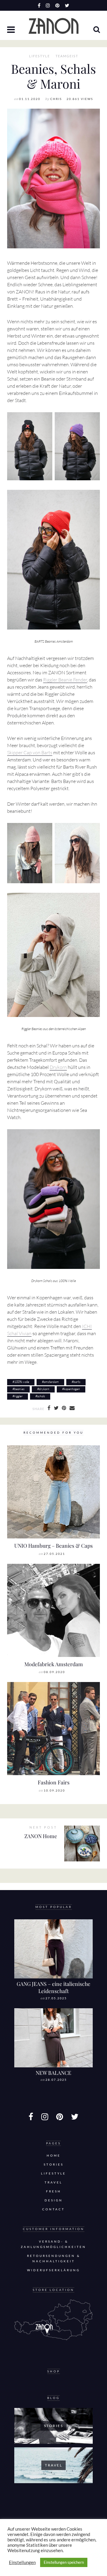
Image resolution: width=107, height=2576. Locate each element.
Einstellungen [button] (22, 2562)
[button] (12, 30)
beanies (19, 1389)
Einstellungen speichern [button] (64, 2562)
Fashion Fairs (54, 1782)
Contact (53, 2209)
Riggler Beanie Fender (65, 680)
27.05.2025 (56, 1998)
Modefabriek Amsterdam (54, 1664)
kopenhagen (72, 1389)
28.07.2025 (56, 2080)
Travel (53, 2182)
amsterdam (51, 1382)
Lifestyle (40, 56)
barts (77, 1382)
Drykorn (58, 1067)
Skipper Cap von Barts (30, 753)
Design (54, 2200)
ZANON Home (41, 1836)
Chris (56, 99)
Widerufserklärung (53, 2270)
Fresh (54, 2191)
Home (54, 2156)
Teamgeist (67, 56)
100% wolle (22, 1382)
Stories (54, 2165)
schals (41, 1396)
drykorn (44, 1389)
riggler (18, 1396)
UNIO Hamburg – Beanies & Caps (53, 1545)
